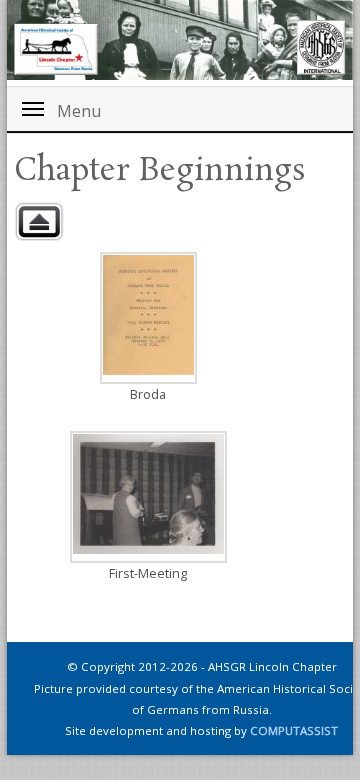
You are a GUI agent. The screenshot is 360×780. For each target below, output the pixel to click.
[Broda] (148, 318)
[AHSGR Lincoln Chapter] (180, 40)
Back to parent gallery (39, 221)
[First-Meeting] (148, 497)
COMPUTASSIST (294, 730)
